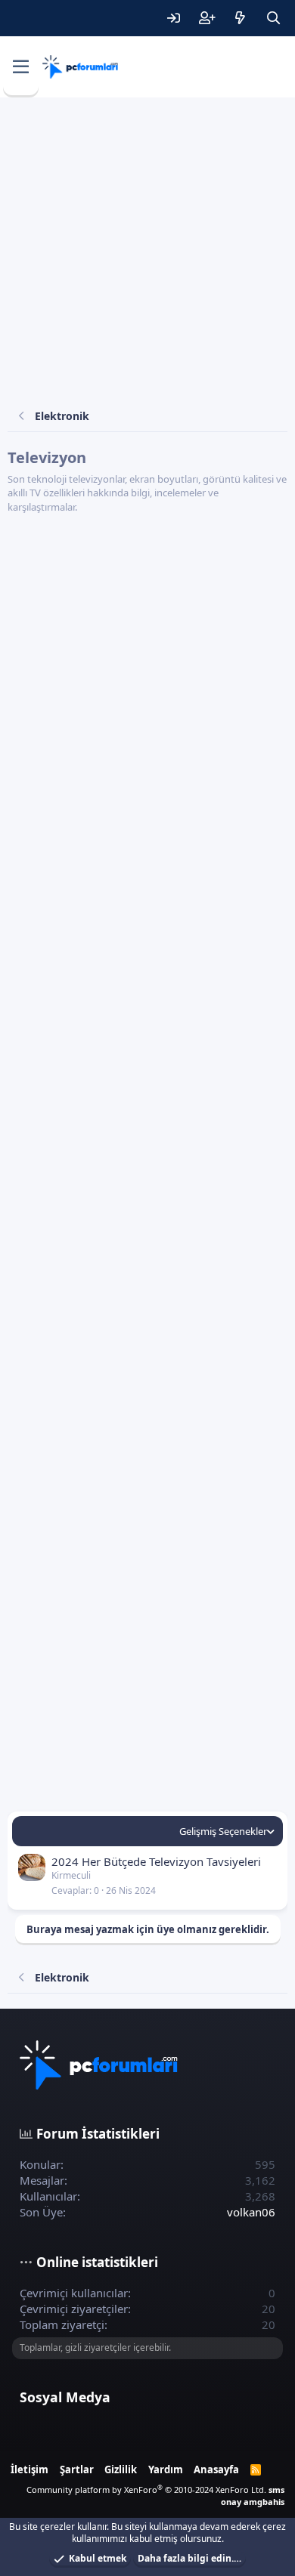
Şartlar (77, 2469)
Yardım (166, 2469)
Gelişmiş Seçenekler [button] (223, 1831)
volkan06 (251, 2212)
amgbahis (264, 2502)
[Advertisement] (147, 252)
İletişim (29, 2469)
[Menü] (21, 67)
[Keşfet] (240, 18)
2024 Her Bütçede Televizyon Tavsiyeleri (156, 1861)
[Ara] (273, 18)
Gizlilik (121, 2469)
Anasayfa (216, 2469)
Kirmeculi (71, 1875)
